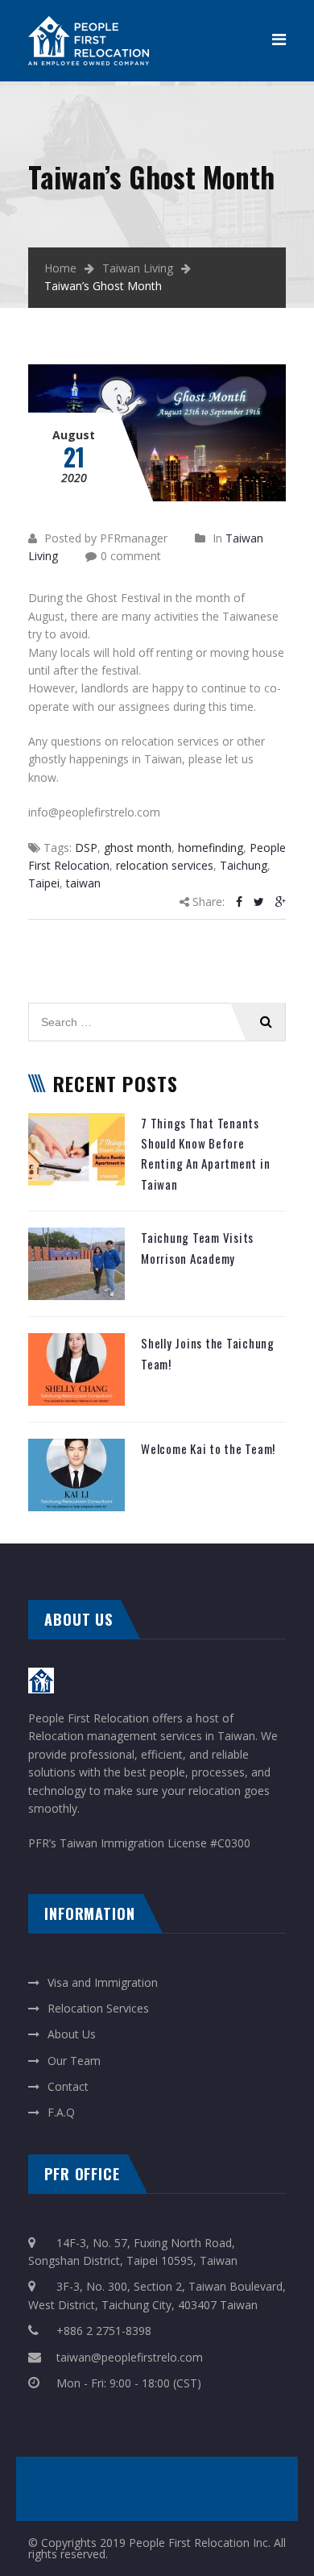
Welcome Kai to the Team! (208, 1448)
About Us (72, 2034)
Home (60, 268)
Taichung (244, 865)
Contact (68, 2086)
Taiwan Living (138, 268)
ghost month (138, 848)
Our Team (74, 2061)
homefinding (211, 848)
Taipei (44, 883)
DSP (86, 848)
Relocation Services (98, 2008)
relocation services (165, 865)
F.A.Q (61, 2112)
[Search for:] (157, 1011)
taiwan (83, 883)
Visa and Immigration (103, 1982)
